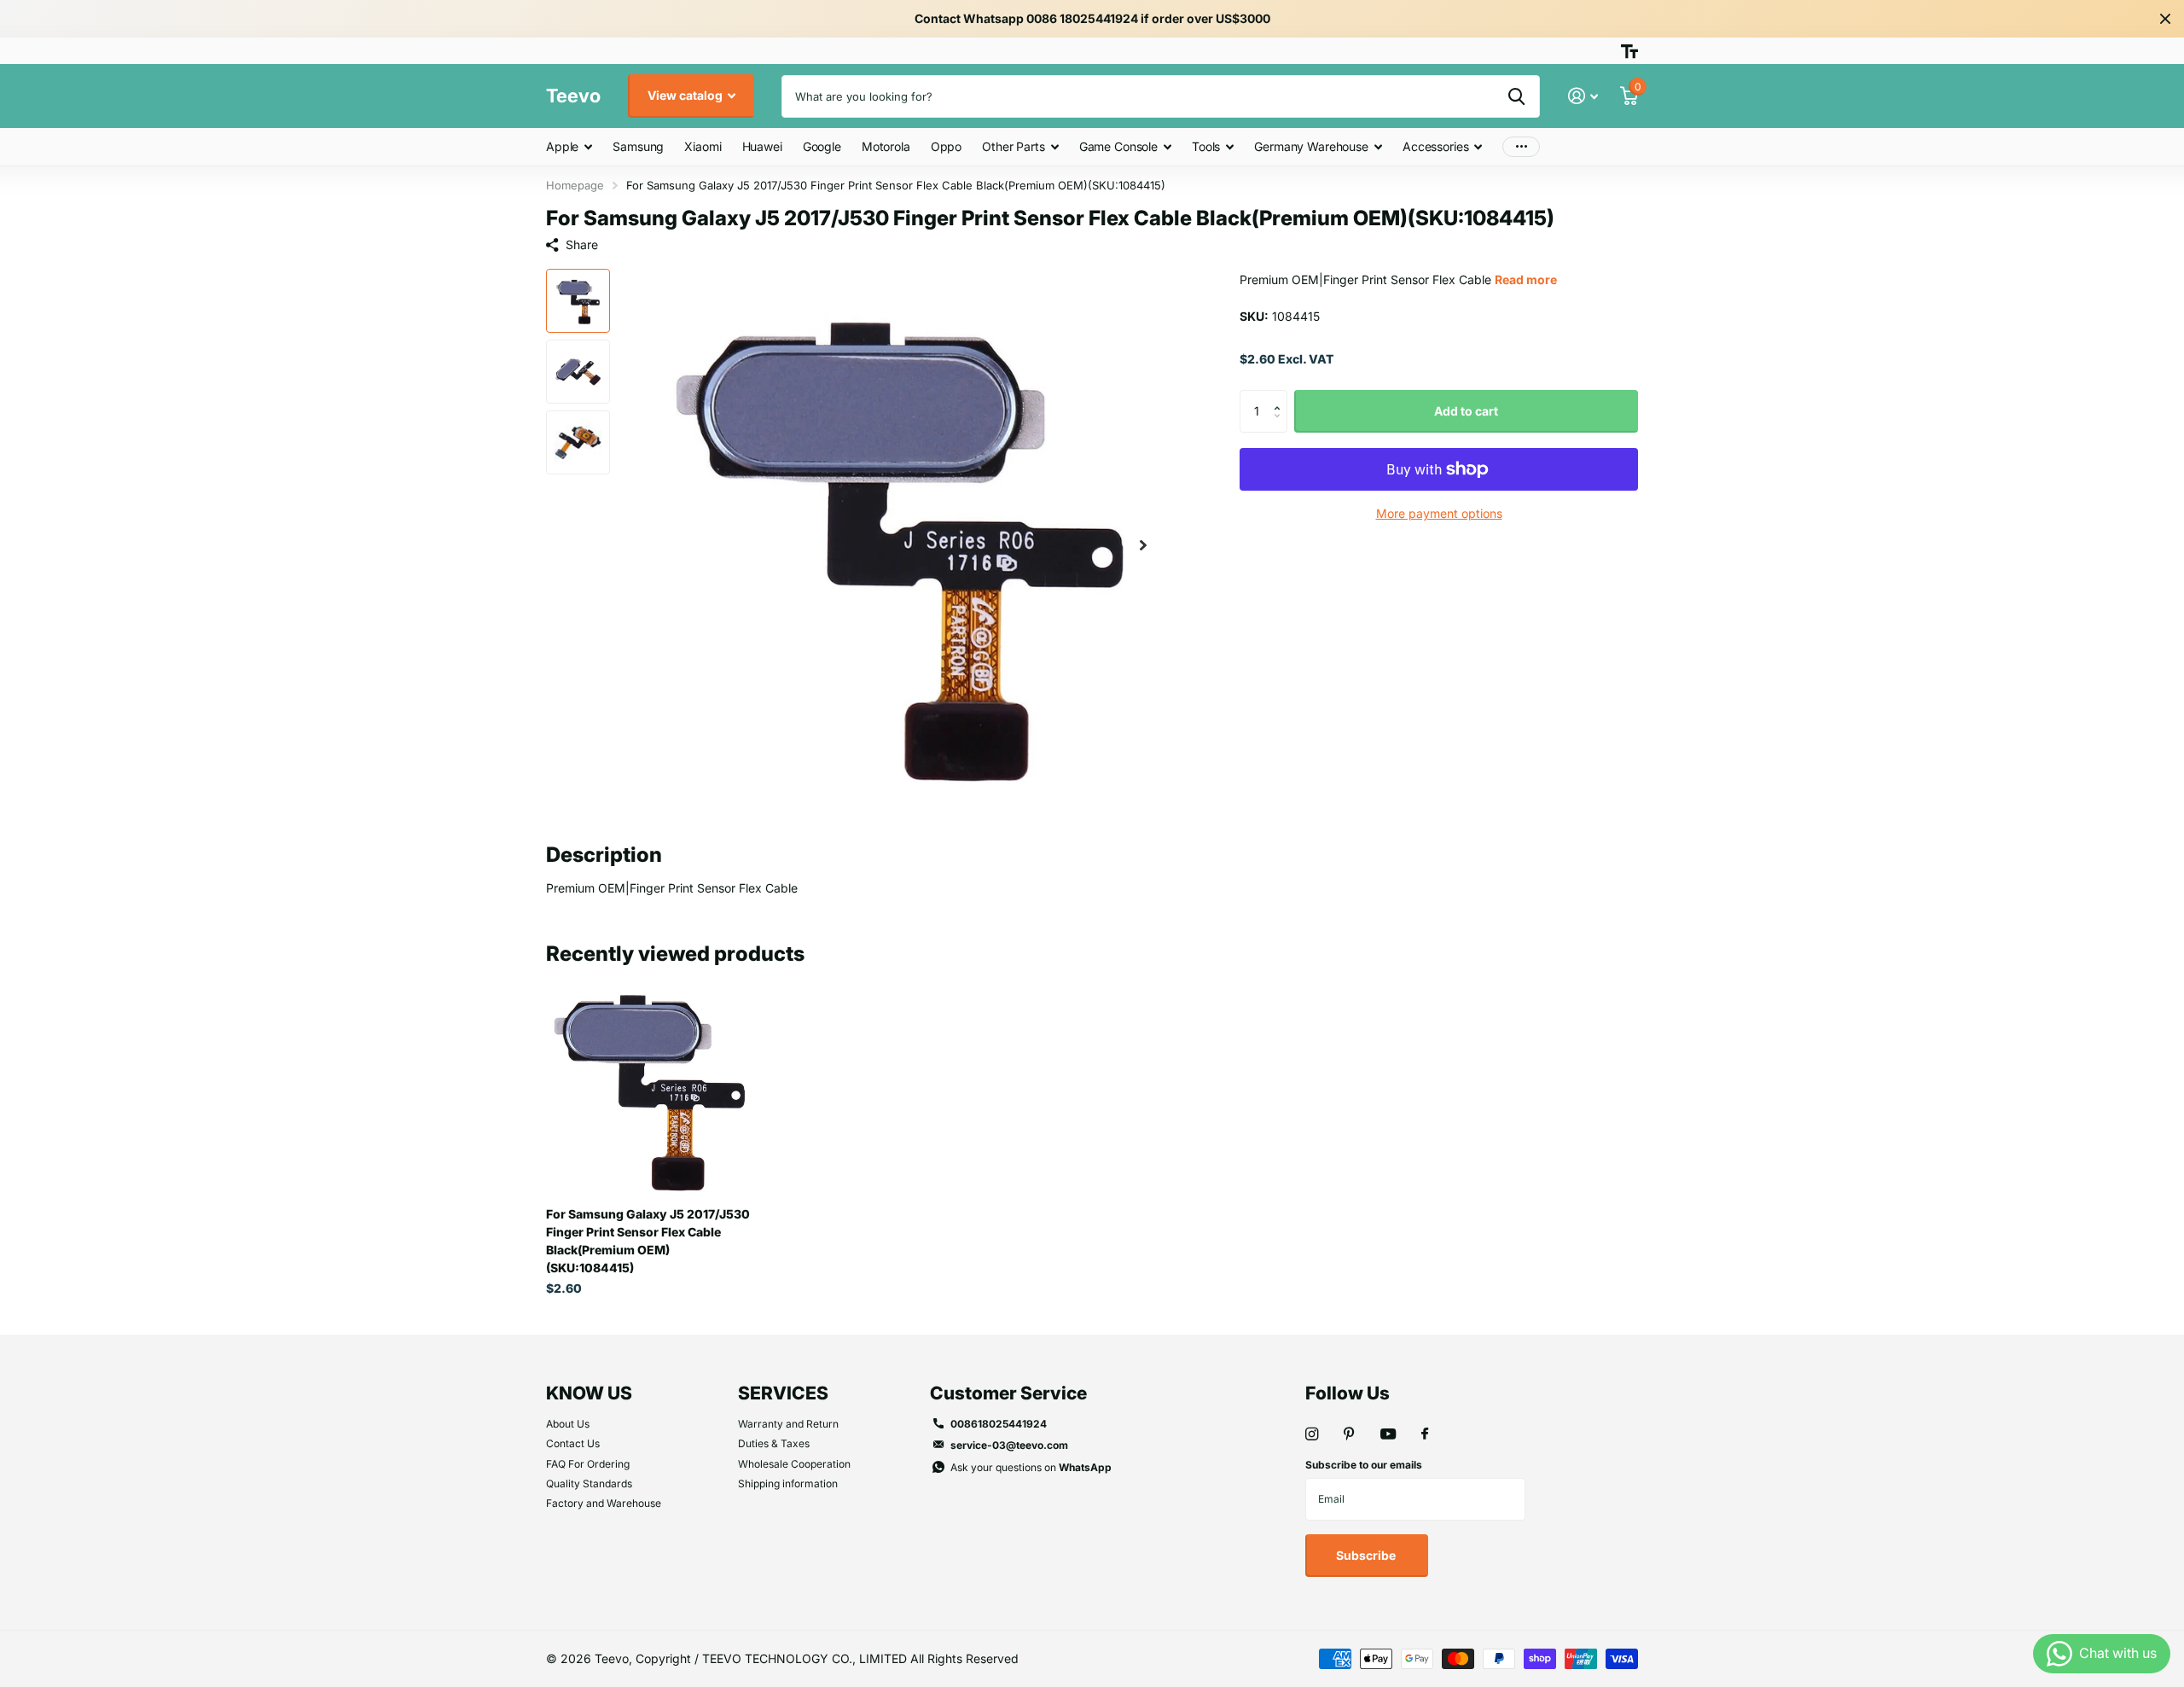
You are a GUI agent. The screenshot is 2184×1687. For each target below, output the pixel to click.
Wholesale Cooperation (794, 1464)
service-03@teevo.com (1009, 1445)
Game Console (1118, 146)
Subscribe (1367, 1555)
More (1521, 147)
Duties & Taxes (774, 1443)
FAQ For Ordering (588, 1464)
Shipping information (788, 1483)
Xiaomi (703, 146)
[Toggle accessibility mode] (1629, 51)
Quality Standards (589, 1483)
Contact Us (573, 1443)
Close (2165, 19)
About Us (568, 1424)
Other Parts (1013, 146)
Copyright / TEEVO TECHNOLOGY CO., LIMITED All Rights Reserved (827, 1658)
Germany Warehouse (1311, 146)
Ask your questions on (1031, 1467)
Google (822, 146)
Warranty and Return (788, 1424)
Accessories (1435, 146)
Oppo (946, 146)
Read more (1526, 279)
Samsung (638, 146)
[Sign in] (1583, 96)
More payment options (1439, 513)
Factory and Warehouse (604, 1503)
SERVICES (783, 1393)
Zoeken (1516, 96)
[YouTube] (1388, 1435)
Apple (562, 146)
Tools (1206, 146)
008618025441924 (999, 1424)
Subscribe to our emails (1364, 1465)
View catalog (686, 95)
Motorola (886, 146)
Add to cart (1466, 411)
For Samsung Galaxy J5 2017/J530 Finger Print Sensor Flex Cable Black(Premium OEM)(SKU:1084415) (648, 1241)
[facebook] (1425, 1434)
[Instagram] (1312, 1434)
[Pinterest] (1349, 1434)
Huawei (762, 146)
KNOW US (589, 1393)
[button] (1143, 545)
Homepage (575, 185)
